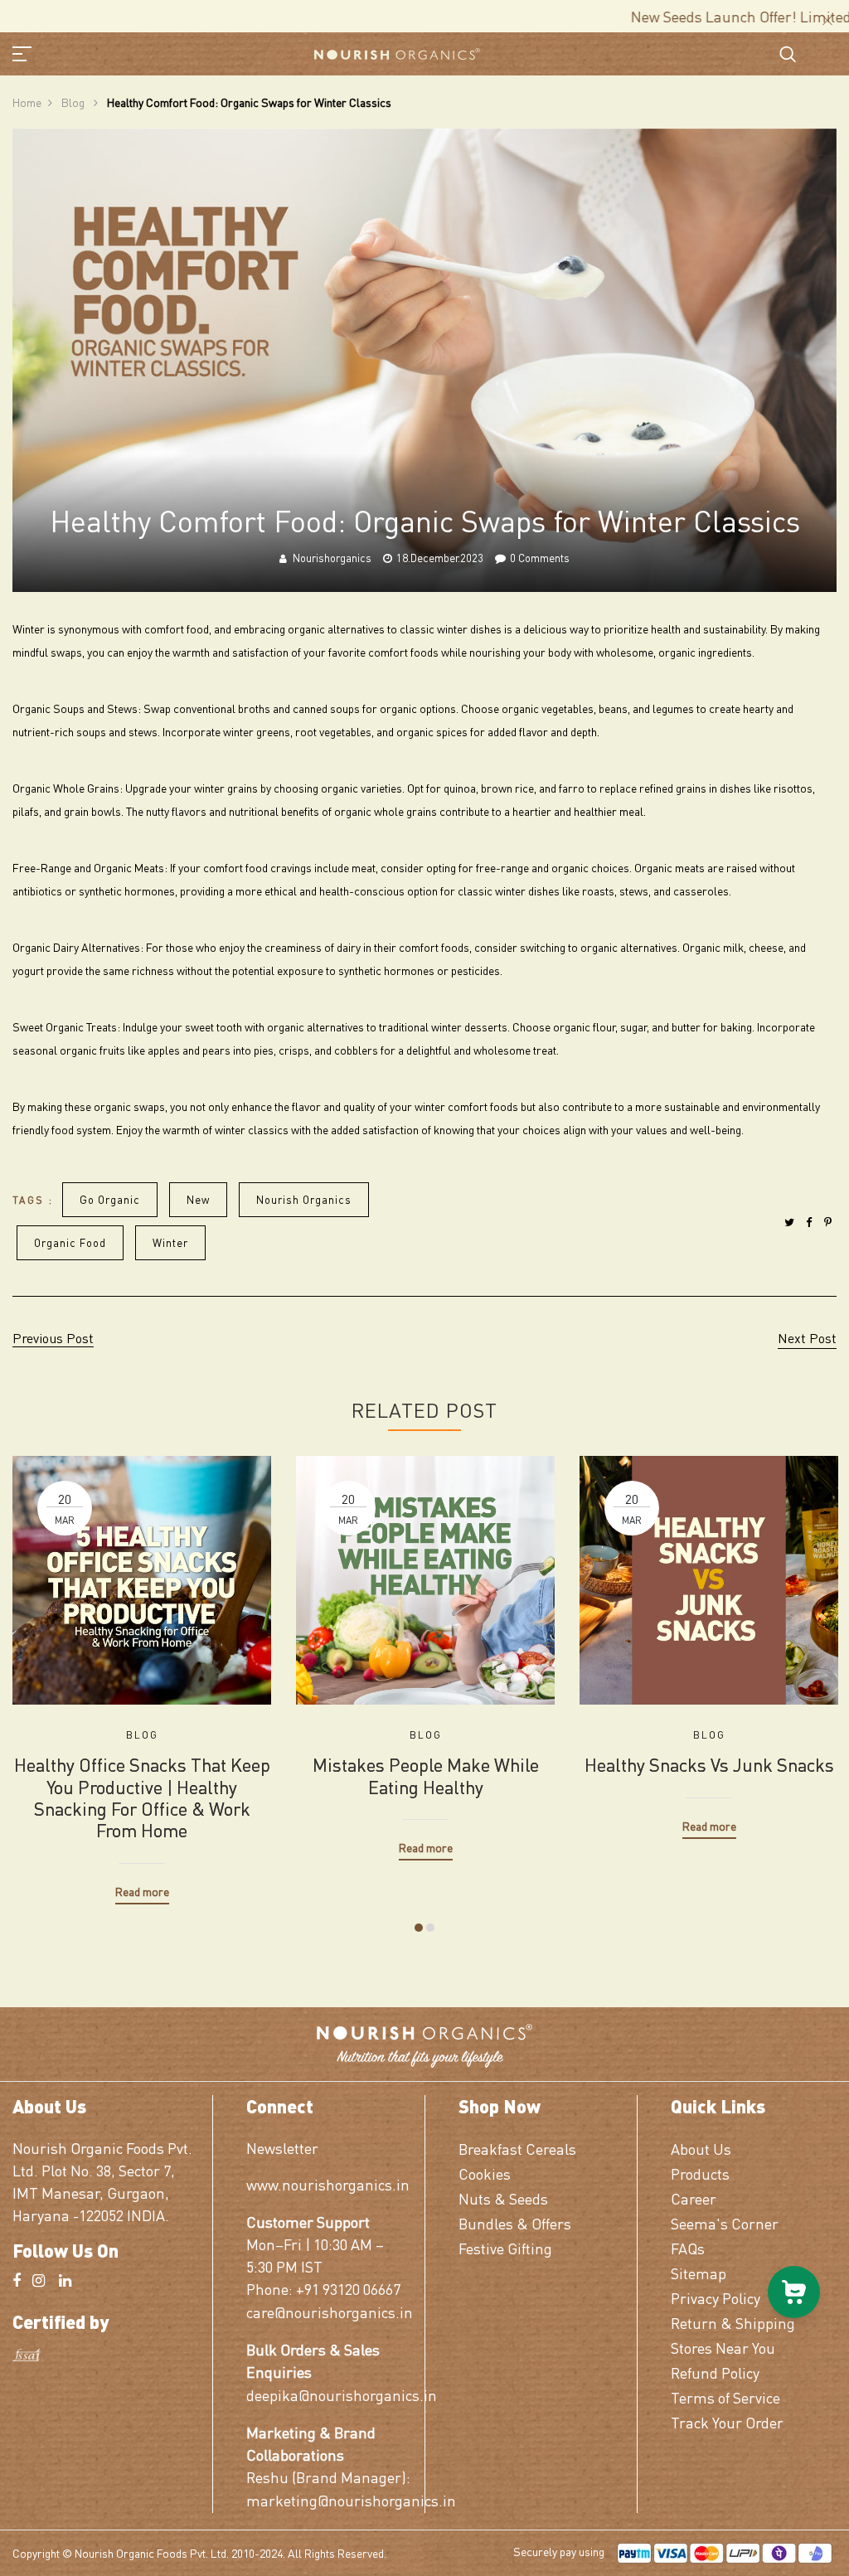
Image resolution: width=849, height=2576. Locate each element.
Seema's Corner (725, 2223)
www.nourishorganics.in (328, 2184)
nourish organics (304, 1199)
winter (170, 1242)
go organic (110, 1199)
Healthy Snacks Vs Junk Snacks (709, 1764)
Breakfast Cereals (517, 2149)
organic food (70, 1242)
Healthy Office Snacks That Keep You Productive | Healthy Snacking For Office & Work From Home (142, 1797)
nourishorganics (332, 558)
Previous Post (53, 1338)
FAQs (688, 2248)
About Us (701, 2149)
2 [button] (430, 1928)
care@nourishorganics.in (329, 2312)
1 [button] (419, 1928)
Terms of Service (725, 2397)
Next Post (807, 1338)
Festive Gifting (505, 2248)
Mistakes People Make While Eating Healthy (426, 1776)
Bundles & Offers (515, 2223)
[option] (142, 1668)
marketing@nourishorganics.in (329, 2500)
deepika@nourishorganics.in (329, 2395)
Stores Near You (723, 2348)
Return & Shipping (733, 2323)
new (198, 1199)
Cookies (485, 2173)
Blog (74, 102)
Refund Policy (715, 2372)
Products (700, 2173)
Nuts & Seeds (503, 2198)
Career (694, 2198)
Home (27, 102)
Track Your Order (727, 2422)
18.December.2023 (440, 558)
